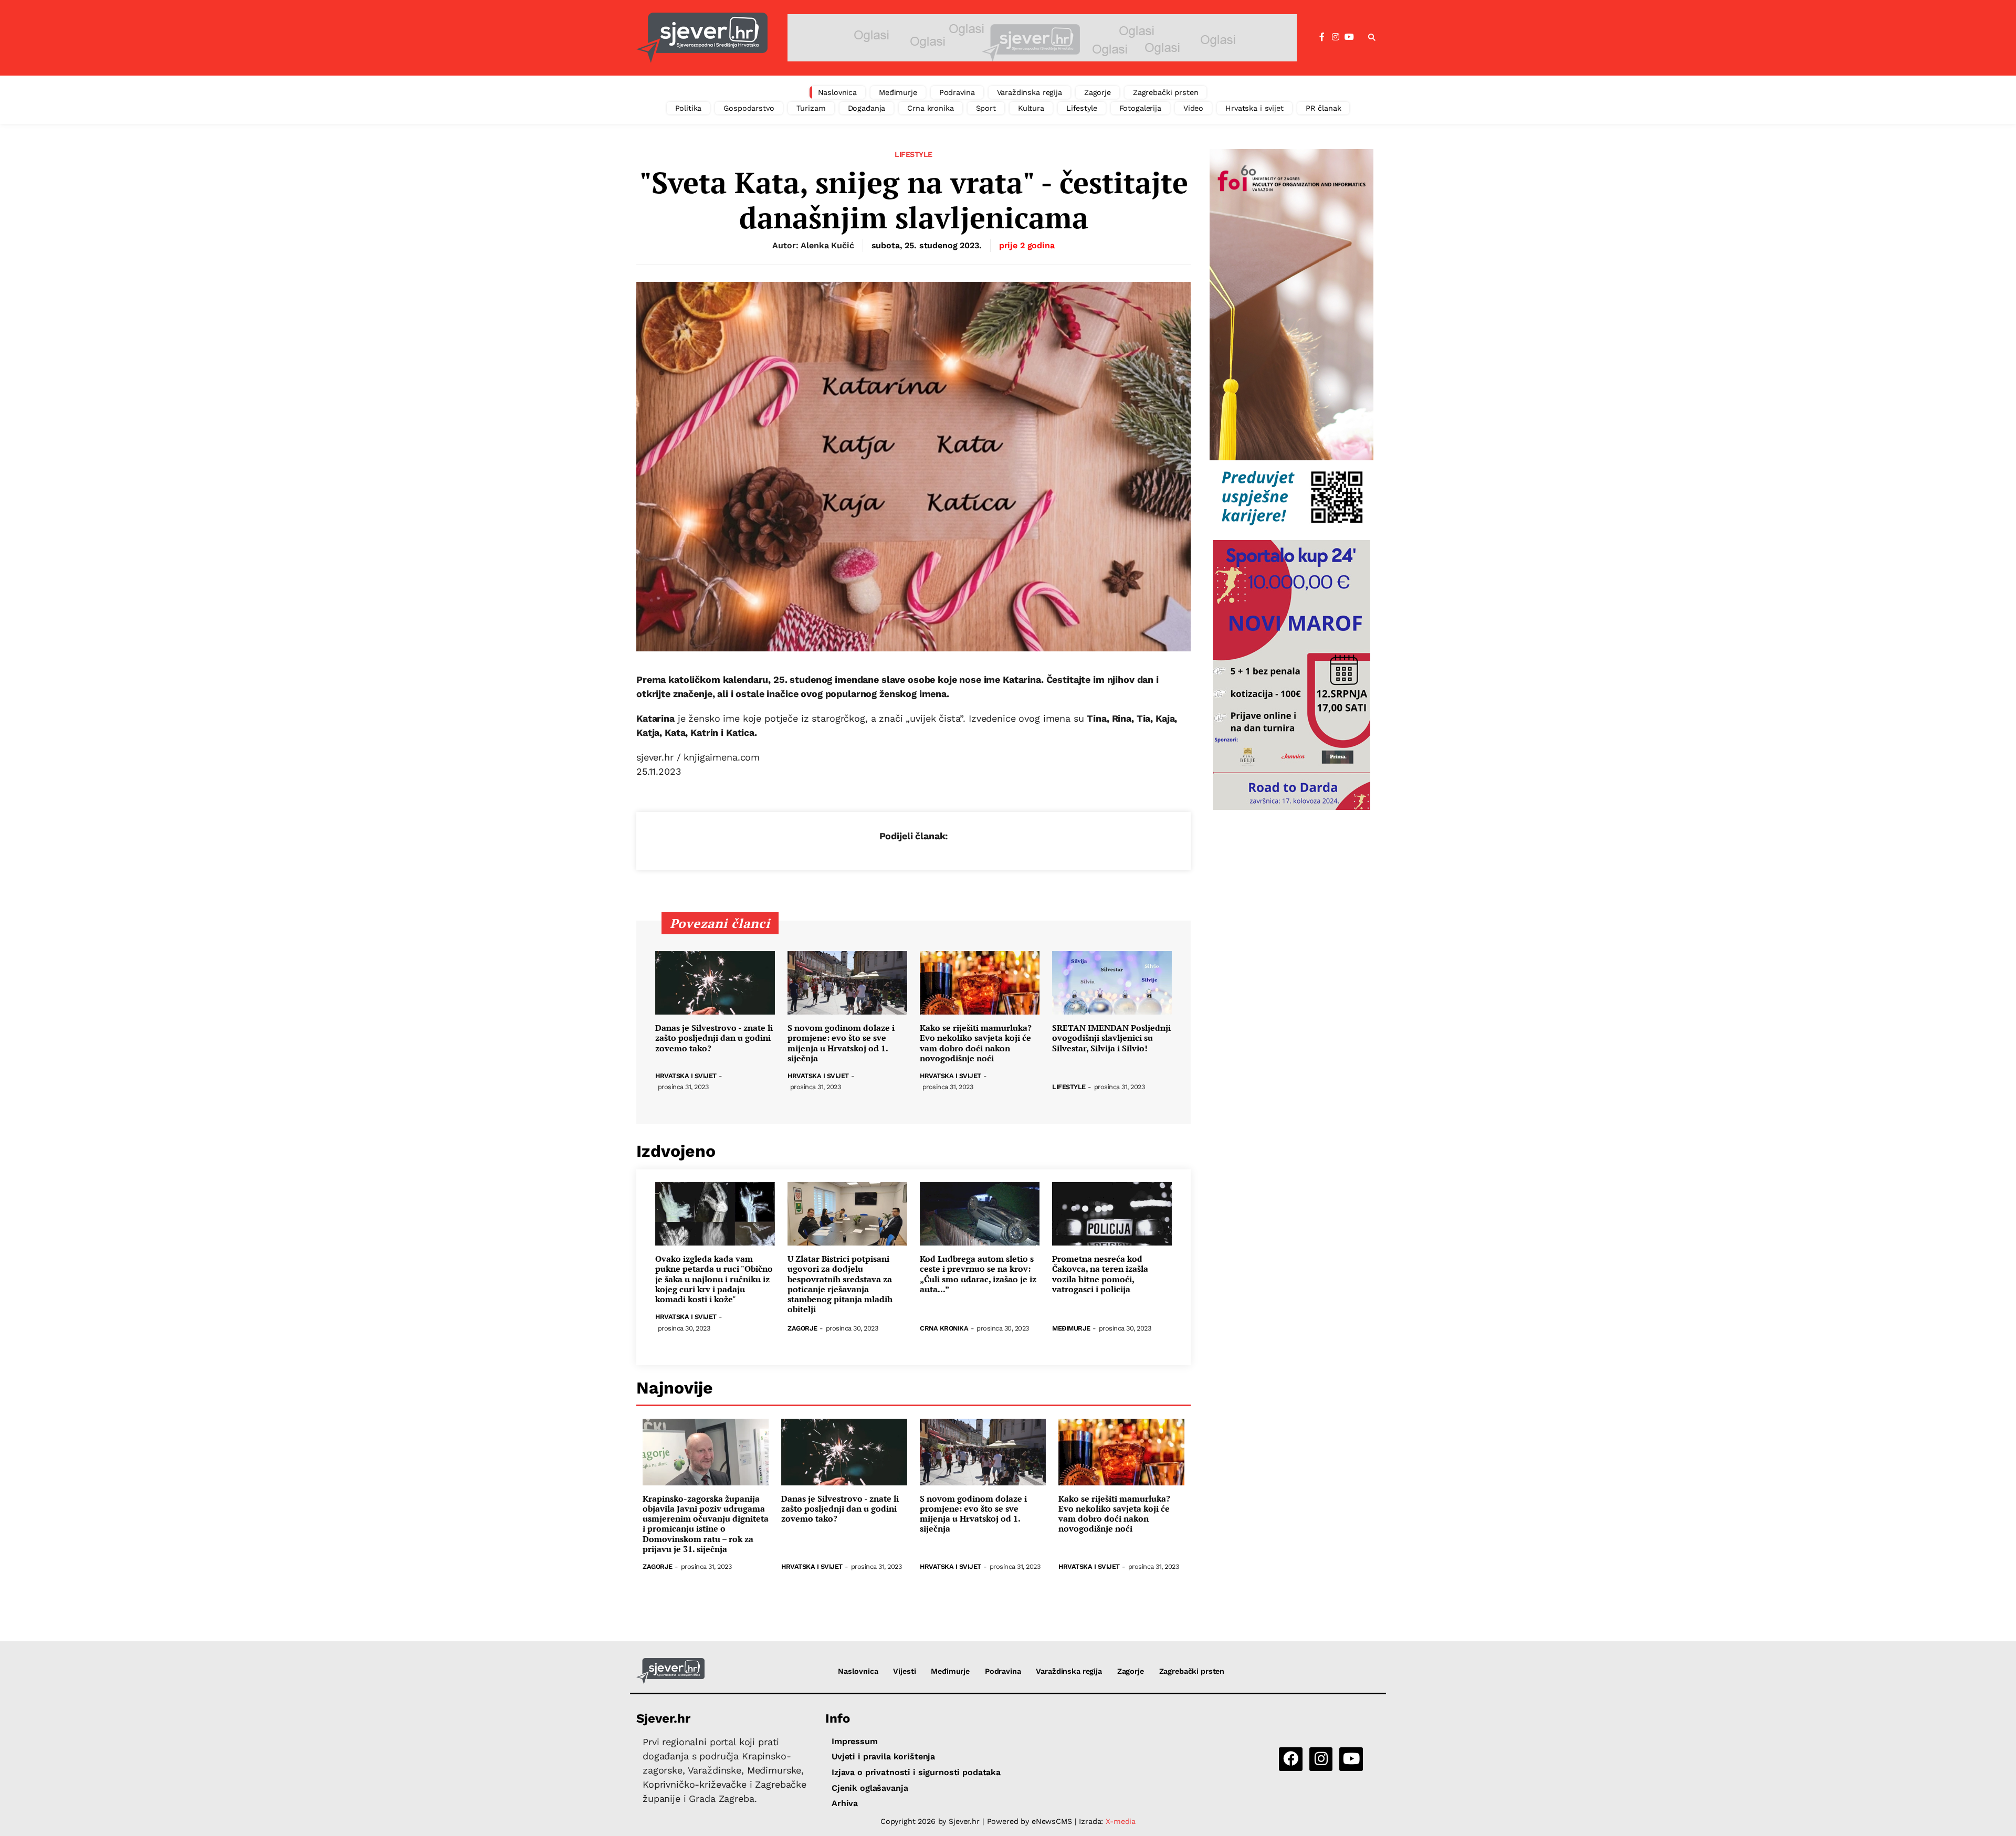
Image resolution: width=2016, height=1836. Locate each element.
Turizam (811, 108)
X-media (1121, 1821)
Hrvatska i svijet (1254, 108)
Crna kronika (930, 108)
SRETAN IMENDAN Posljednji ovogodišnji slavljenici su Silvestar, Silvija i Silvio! (1111, 1038)
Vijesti (904, 1671)
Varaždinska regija (1030, 92)
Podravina (957, 92)
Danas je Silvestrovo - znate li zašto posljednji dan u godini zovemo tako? (714, 1038)
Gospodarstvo (749, 108)
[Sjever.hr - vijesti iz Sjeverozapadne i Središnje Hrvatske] (702, 38)
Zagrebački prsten (1166, 92)
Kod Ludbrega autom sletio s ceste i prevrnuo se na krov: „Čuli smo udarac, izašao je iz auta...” (978, 1274)
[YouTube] (1349, 37)
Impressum (855, 1741)
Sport (986, 108)
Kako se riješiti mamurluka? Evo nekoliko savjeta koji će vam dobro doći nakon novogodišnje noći (976, 1043)
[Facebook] (1322, 37)
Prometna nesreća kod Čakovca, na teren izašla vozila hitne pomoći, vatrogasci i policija (1100, 1274)
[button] (1372, 38)
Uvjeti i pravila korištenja (883, 1756)
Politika (689, 108)
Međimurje (898, 92)
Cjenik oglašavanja (870, 1788)
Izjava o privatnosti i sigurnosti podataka (916, 1772)
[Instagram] (1336, 37)
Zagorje (1098, 92)
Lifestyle (1082, 108)
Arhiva (845, 1803)
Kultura (1031, 108)
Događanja (867, 108)
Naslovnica (838, 92)
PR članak (1324, 108)
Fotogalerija (1140, 108)
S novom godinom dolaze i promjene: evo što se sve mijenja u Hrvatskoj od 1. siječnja (841, 1043)
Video (1193, 108)
